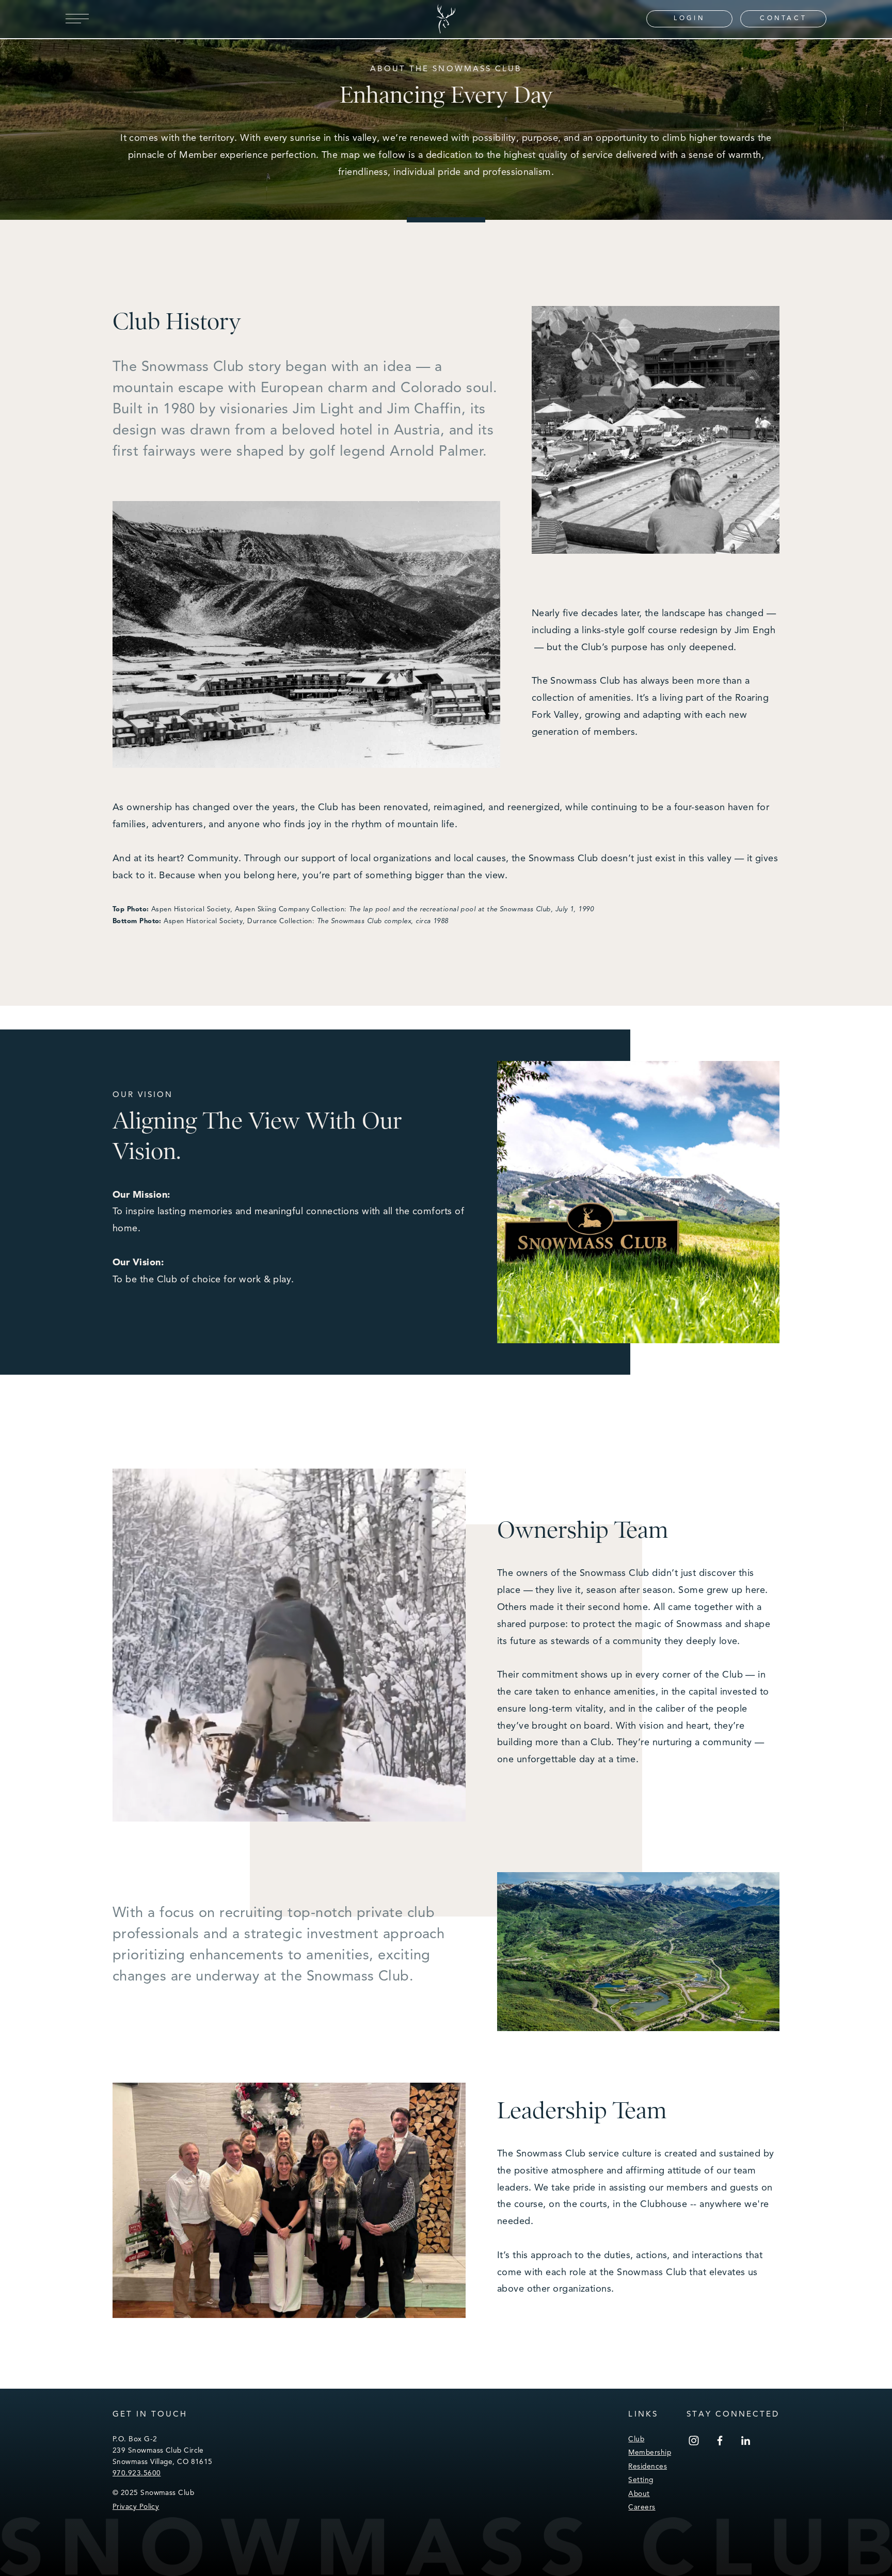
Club (636, 2439)
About (639, 2494)
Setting (641, 2480)
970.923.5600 (137, 2473)
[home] (446, 19)
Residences (648, 2466)
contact (783, 18)
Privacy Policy (136, 2507)
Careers (642, 2507)
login (689, 18)
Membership (650, 2452)
